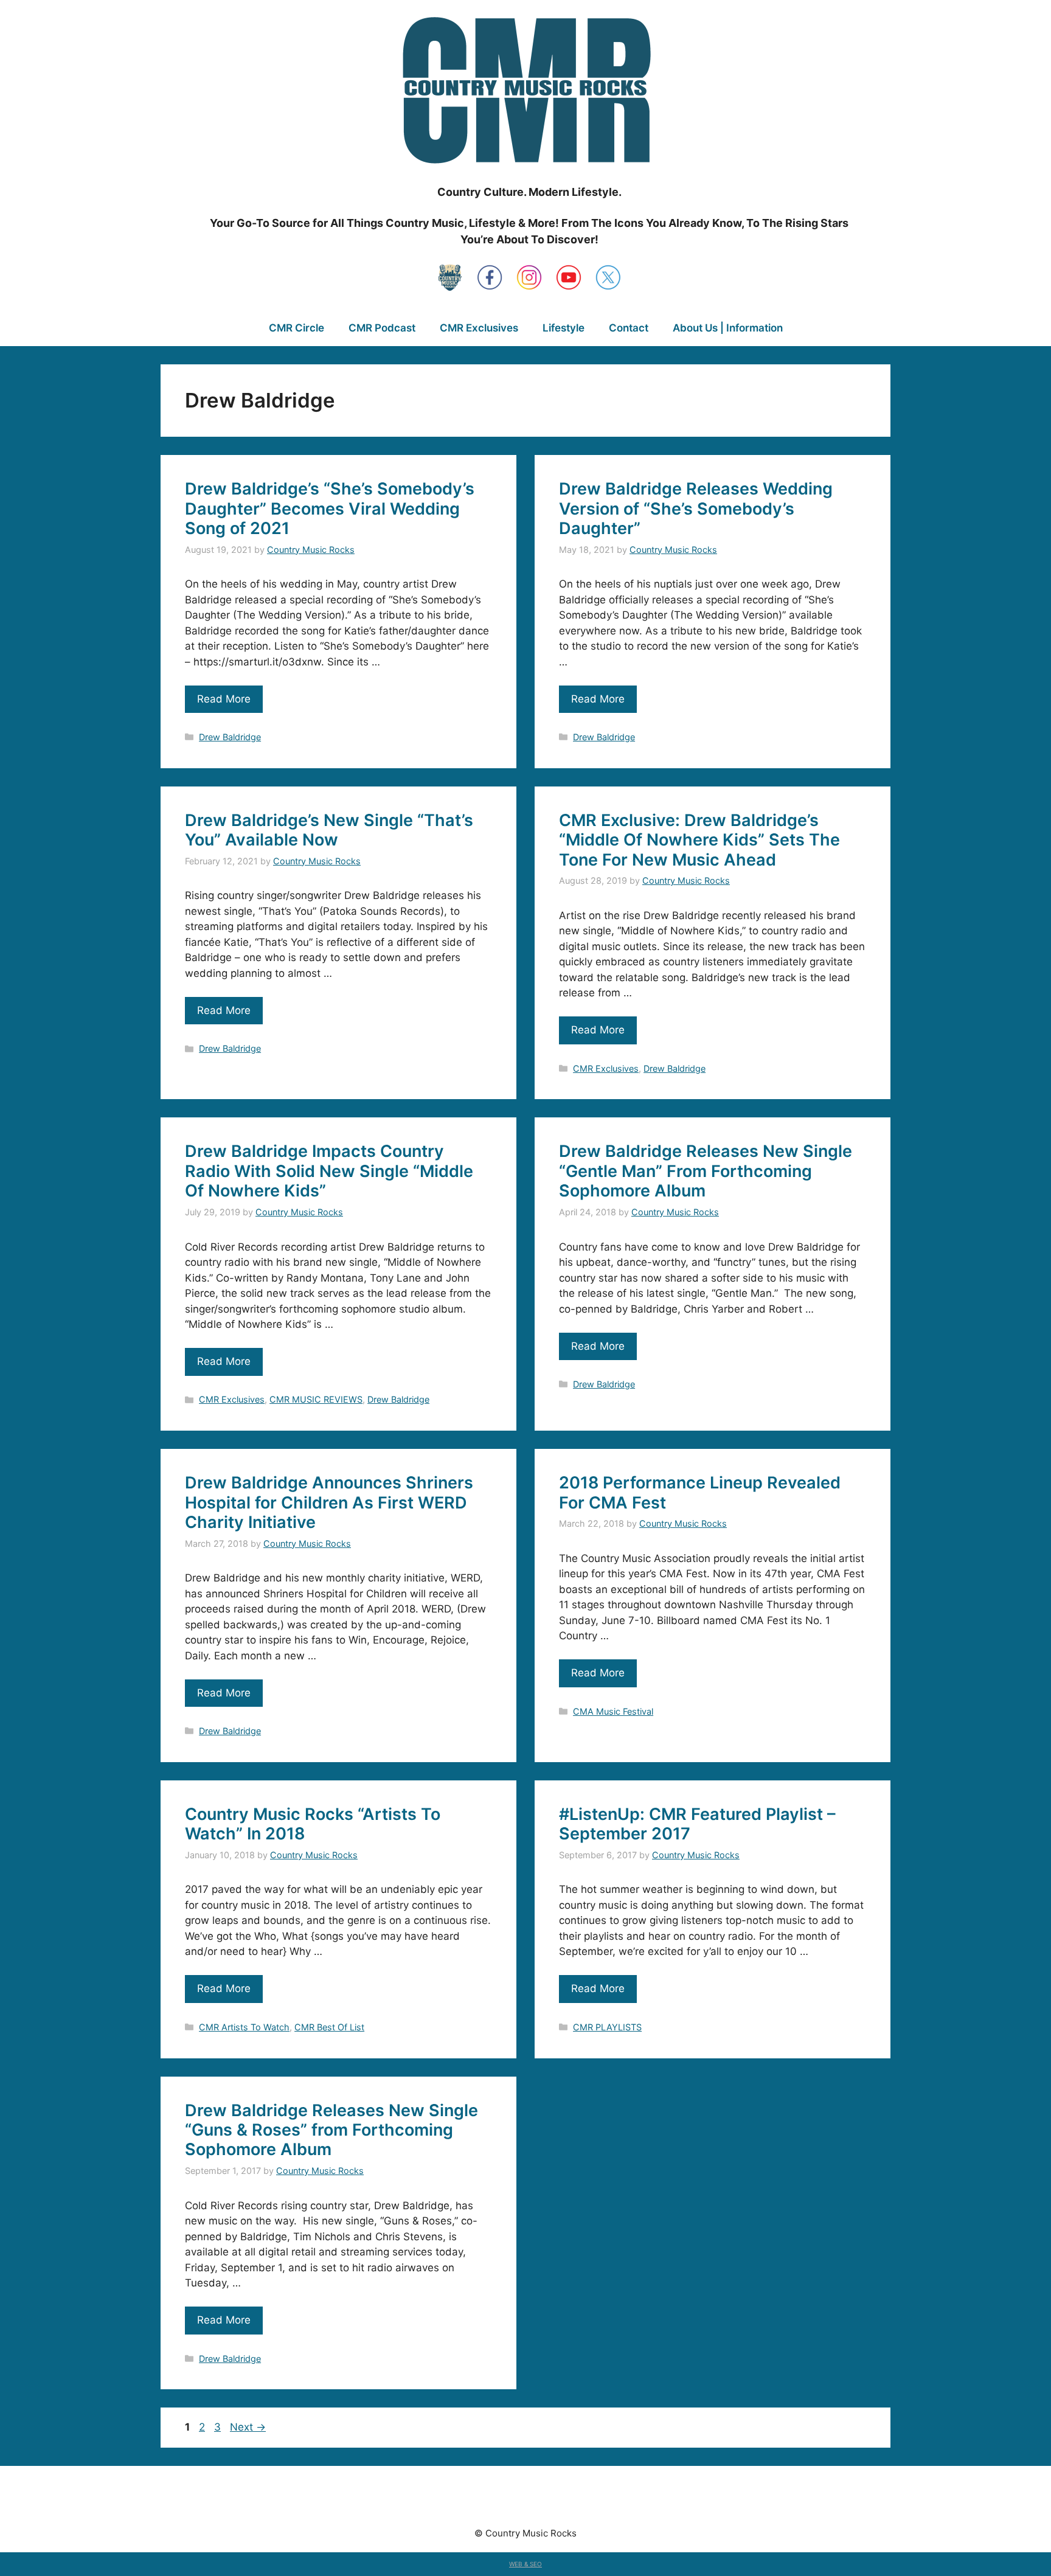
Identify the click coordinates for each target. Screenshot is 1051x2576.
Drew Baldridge (230, 737)
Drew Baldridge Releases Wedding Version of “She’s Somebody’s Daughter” (696, 509)
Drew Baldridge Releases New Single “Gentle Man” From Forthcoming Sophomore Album (706, 1171)
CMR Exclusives (479, 328)
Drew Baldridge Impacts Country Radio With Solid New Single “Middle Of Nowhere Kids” (329, 1171)
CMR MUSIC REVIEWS (316, 1399)
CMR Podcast (382, 328)
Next (248, 2427)
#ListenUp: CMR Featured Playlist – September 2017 (697, 1824)
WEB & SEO (525, 2564)
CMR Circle (297, 328)
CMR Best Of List (329, 2027)
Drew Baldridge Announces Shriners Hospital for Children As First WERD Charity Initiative (329, 1502)
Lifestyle (564, 328)
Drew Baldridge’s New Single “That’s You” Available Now (329, 830)
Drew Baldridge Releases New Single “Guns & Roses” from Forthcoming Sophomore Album (331, 2130)
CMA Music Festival (613, 1711)
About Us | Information (728, 328)
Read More (224, 699)
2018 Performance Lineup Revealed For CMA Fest (700, 1492)
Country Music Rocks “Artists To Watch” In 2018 (313, 1824)
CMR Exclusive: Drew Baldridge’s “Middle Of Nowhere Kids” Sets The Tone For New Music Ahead (699, 840)
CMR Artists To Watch (244, 2027)
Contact (629, 328)
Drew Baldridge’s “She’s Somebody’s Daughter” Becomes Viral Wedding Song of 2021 (330, 509)
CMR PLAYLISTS (607, 2027)
